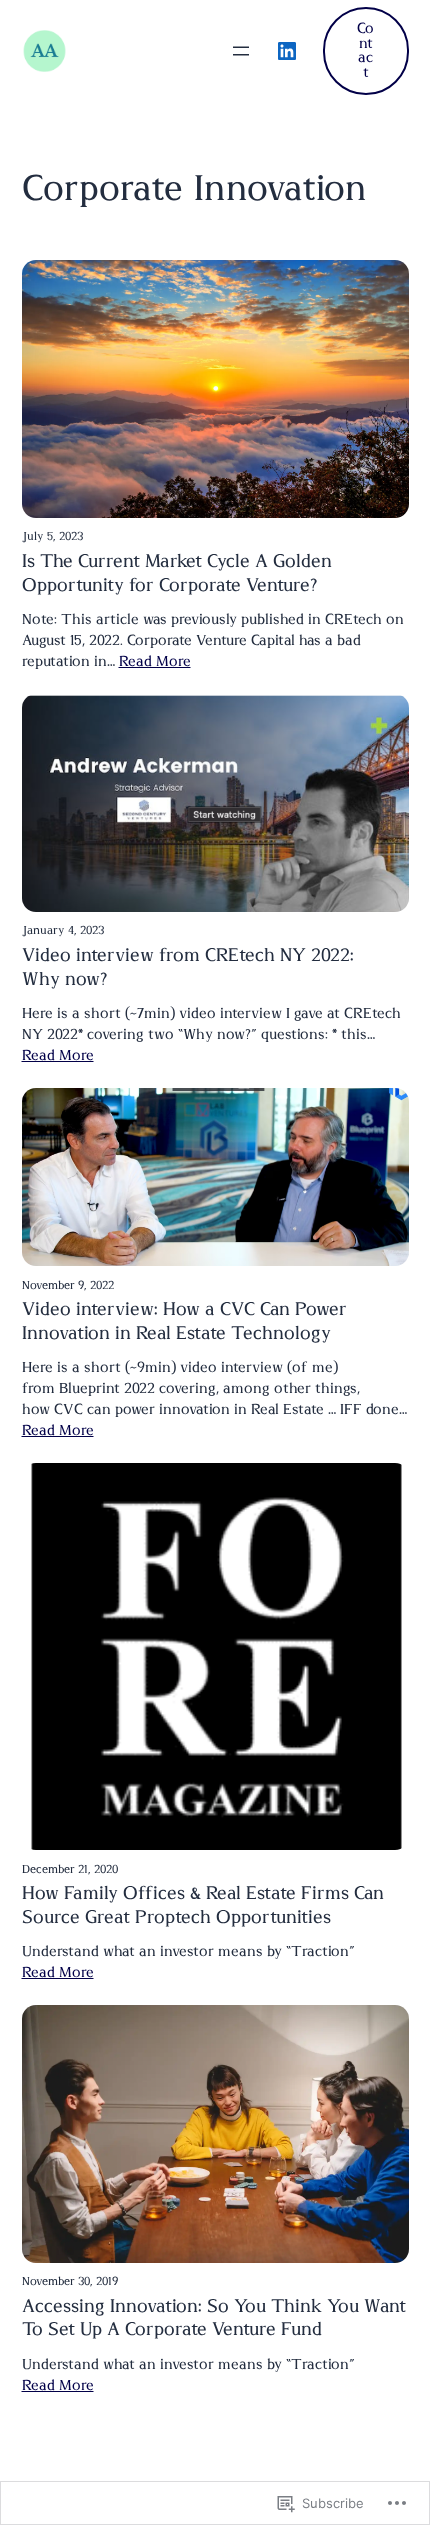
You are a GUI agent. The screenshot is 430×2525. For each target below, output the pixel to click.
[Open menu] (241, 51)
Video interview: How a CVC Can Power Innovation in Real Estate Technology (184, 1322)
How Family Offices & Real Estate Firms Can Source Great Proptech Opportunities (203, 1906)
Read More (155, 661)
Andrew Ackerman (130, 51)
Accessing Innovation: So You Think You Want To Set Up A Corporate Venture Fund (214, 2319)
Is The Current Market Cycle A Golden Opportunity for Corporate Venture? (177, 574)
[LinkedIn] (287, 51)
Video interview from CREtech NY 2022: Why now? (188, 968)
